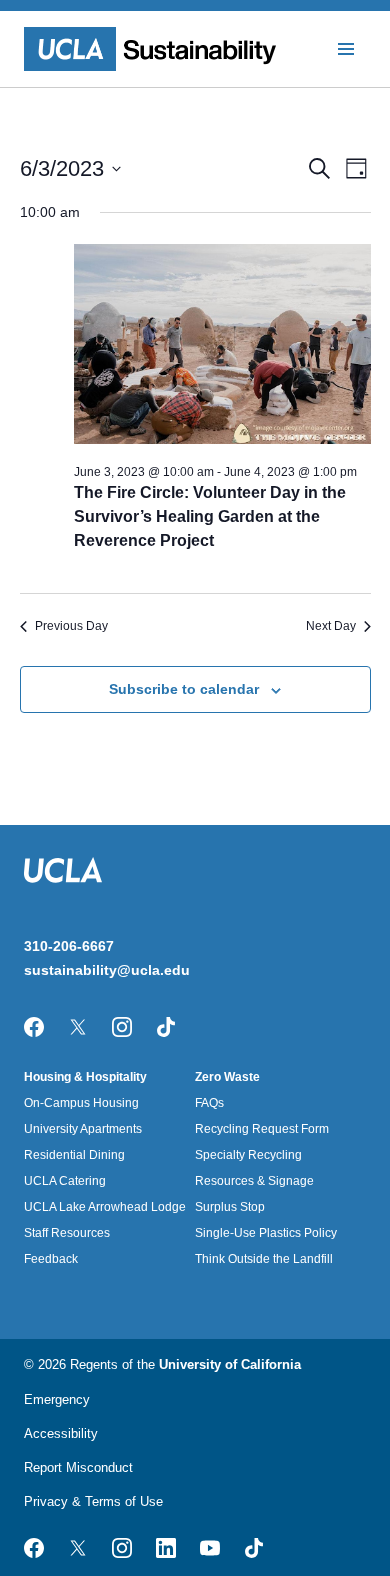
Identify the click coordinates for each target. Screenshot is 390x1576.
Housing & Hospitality (85, 1077)
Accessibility (61, 1433)
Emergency (57, 1399)
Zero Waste (227, 1077)
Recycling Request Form (262, 1129)
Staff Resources (67, 1233)
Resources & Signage (254, 1181)
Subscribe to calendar (184, 689)
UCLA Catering (65, 1181)
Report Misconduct (78, 1467)
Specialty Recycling (248, 1155)
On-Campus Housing (81, 1103)
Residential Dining (74, 1155)
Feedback (51, 1259)
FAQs (209, 1103)
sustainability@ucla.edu (107, 970)
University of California (230, 1364)
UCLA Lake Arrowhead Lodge (105, 1207)
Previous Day (71, 626)
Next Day (331, 626)
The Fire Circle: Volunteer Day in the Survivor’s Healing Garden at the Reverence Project (210, 516)
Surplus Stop (230, 1207)
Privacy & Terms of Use (93, 1501)
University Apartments (83, 1129)
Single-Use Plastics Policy (266, 1233)
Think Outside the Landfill (264, 1259)
